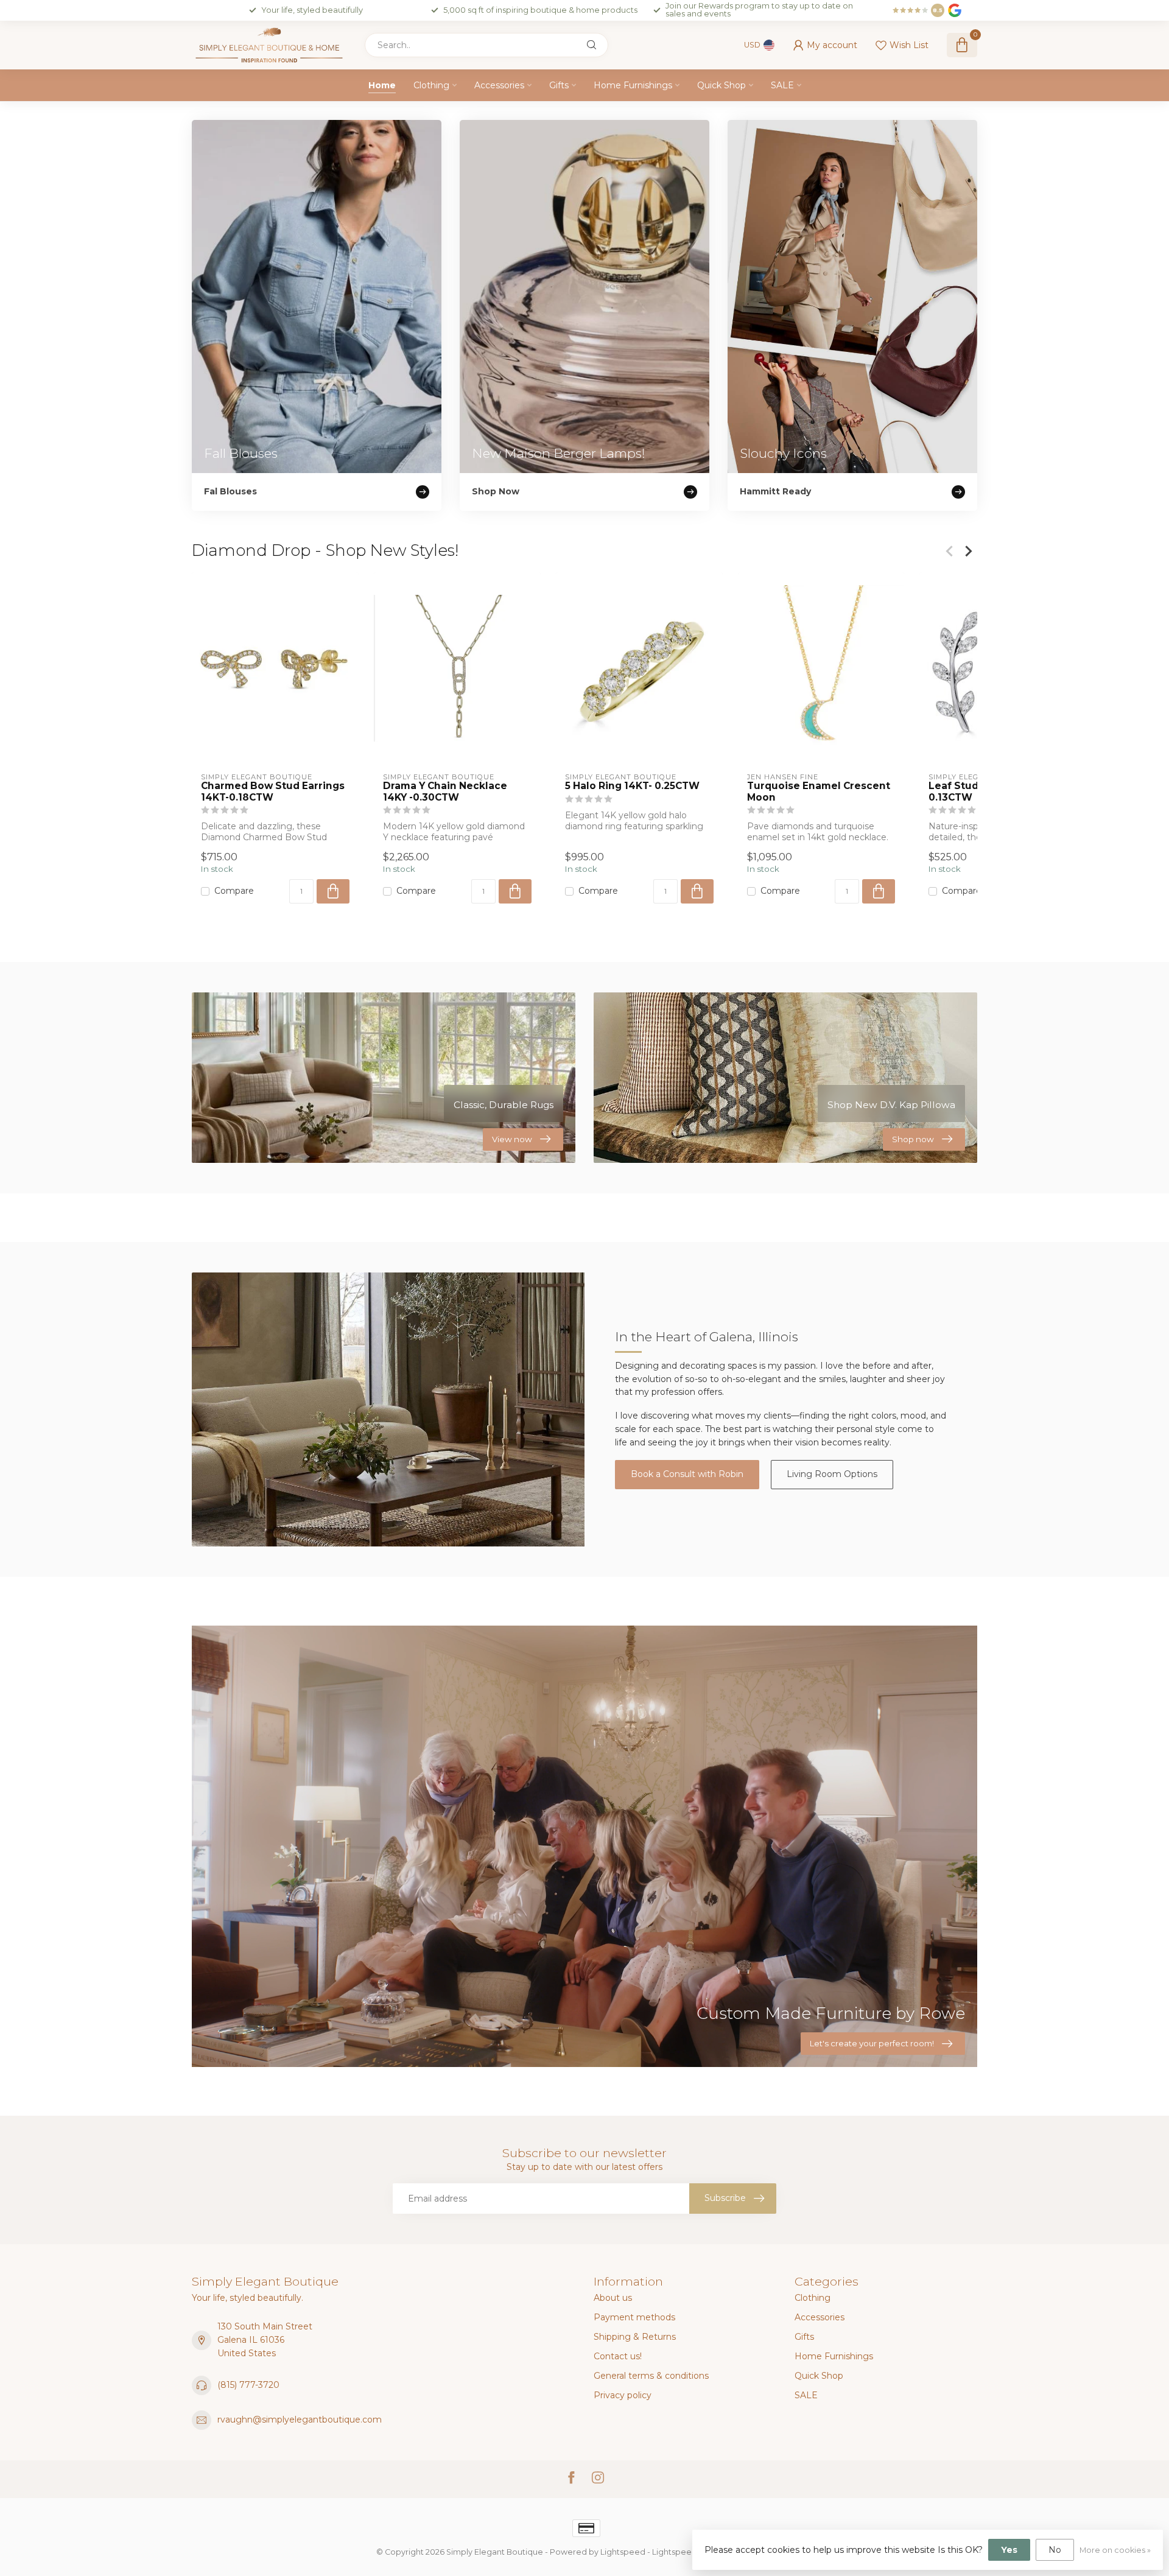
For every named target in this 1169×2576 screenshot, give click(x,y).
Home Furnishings (633, 85)
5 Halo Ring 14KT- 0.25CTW (632, 786)
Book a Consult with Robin (687, 1474)
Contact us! (618, 2356)
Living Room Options (832, 1474)
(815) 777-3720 (248, 2385)
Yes (1009, 2550)
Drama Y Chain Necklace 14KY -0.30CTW (445, 791)
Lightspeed (623, 2552)
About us (613, 2298)
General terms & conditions (651, 2376)
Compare (234, 892)
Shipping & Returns (635, 2337)
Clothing (431, 85)
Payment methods (634, 2317)
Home (382, 85)
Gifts (559, 85)
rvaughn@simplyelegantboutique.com (300, 2420)
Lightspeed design (689, 2552)
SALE (782, 85)
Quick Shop (721, 85)
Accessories (499, 85)
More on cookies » (1115, 2550)
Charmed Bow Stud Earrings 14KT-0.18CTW (273, 791)
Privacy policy (623, 2395)
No (1055, 2550)
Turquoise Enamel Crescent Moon (819, 791)
